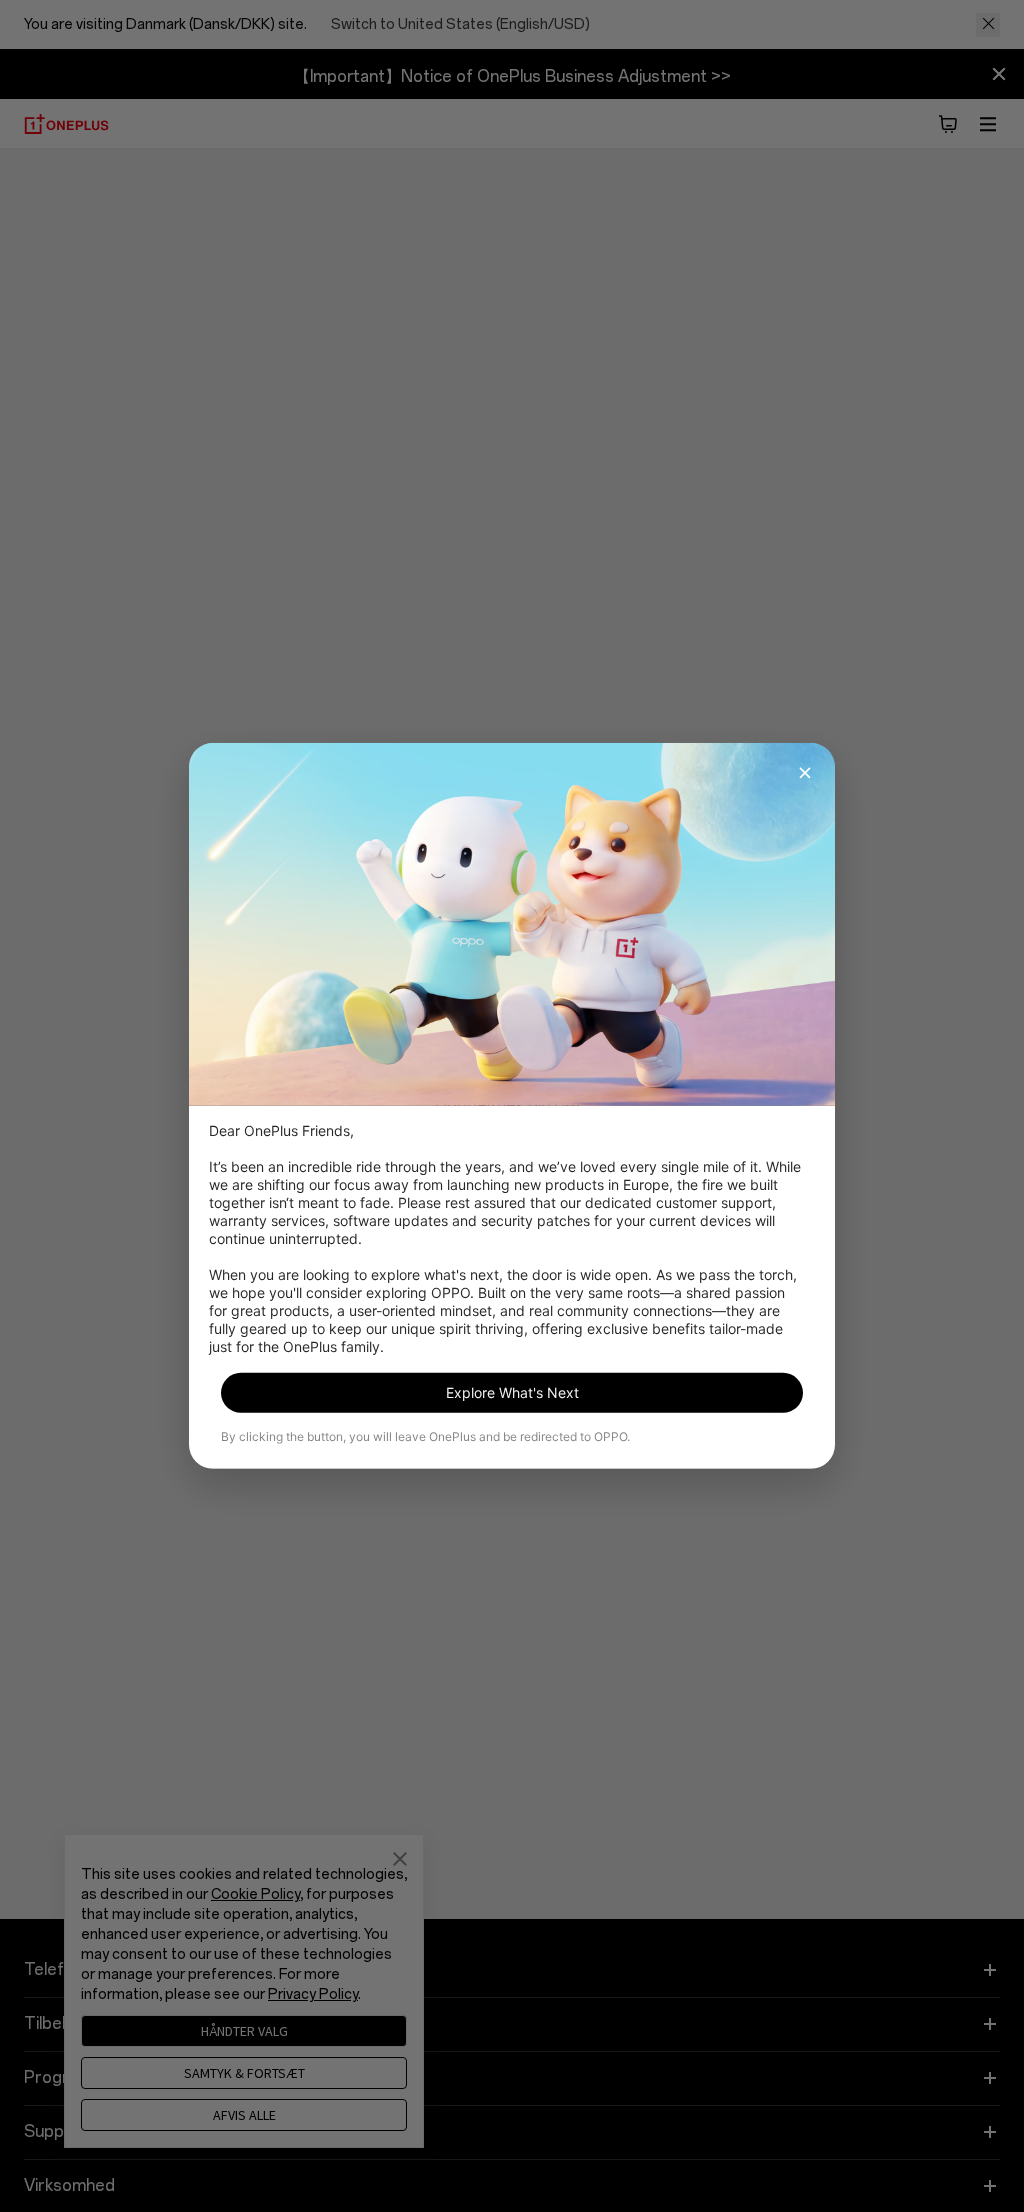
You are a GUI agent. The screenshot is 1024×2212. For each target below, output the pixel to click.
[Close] (805, 773)
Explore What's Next (512, 1392)
